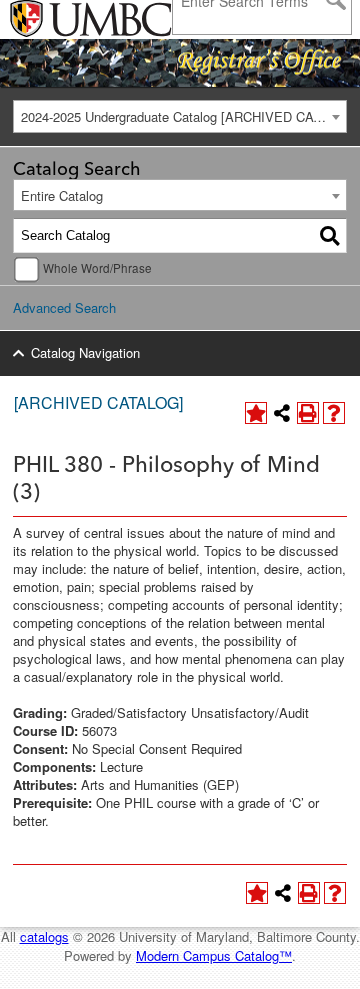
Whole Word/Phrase (97, 268)
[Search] (330, 236)
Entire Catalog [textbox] (62, 195)
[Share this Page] (282, 413)
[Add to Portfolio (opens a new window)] (256, 413)
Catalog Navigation (85, 352)
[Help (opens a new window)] (334, 413)
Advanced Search (64, 307)
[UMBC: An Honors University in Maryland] (62, 20)
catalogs (44, 936)
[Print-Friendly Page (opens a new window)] (308, 413)
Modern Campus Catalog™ (214, 955)
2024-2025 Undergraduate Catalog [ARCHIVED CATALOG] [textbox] (183, 116)
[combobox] (180, 116)
